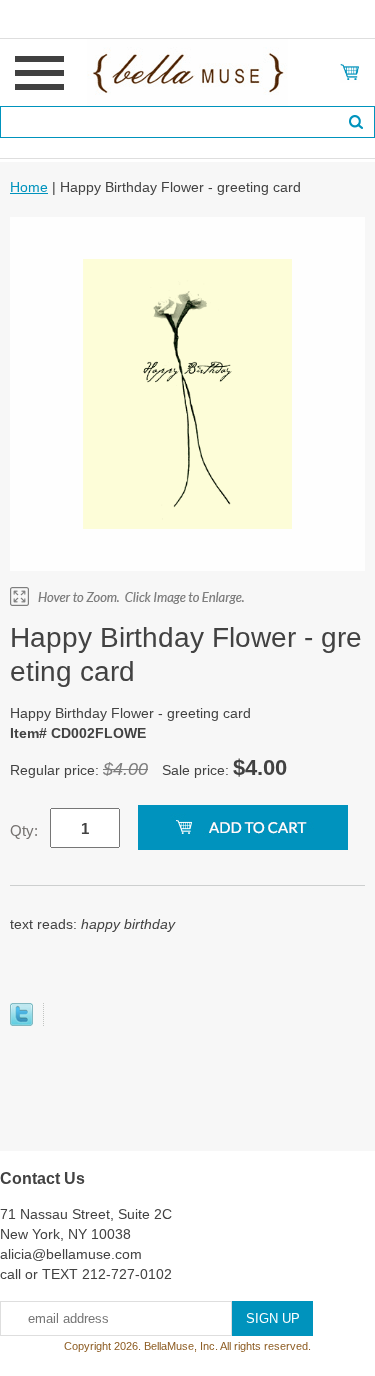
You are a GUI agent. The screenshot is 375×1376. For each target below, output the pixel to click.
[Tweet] (21, 1021)
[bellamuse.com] (187, 71)
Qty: (24, 830)
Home (29, 187)
